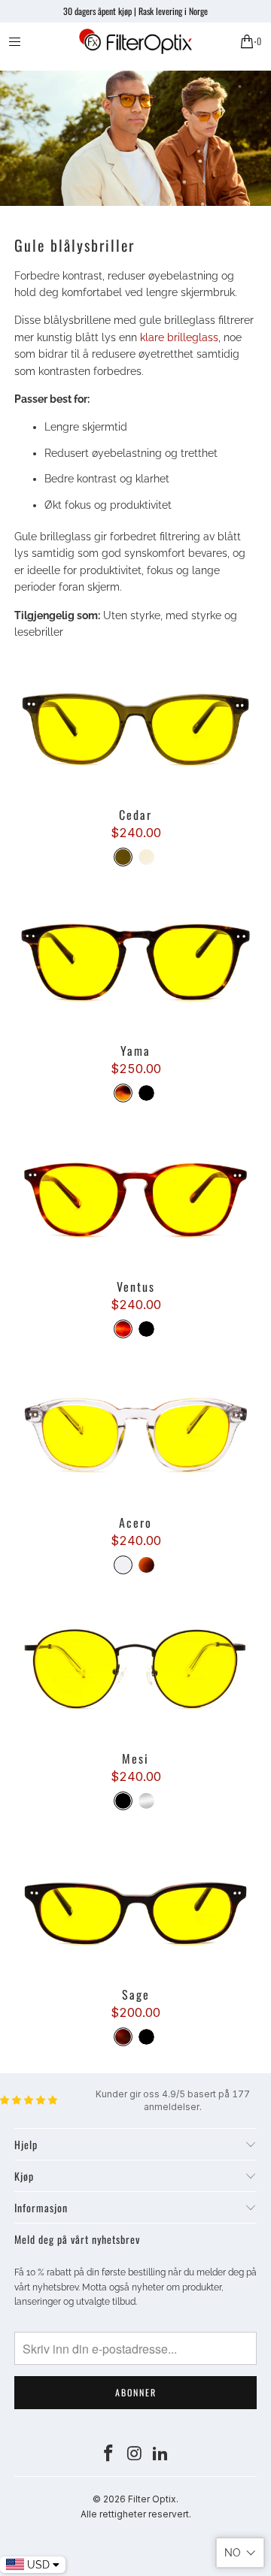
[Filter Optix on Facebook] (108, 2455)
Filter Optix (152, 2499)
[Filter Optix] (135, 41)
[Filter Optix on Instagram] (135, 2455)
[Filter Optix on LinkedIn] (161, 2455)
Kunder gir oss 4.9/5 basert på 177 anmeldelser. (173, 2100)
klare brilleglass (179, 337)
